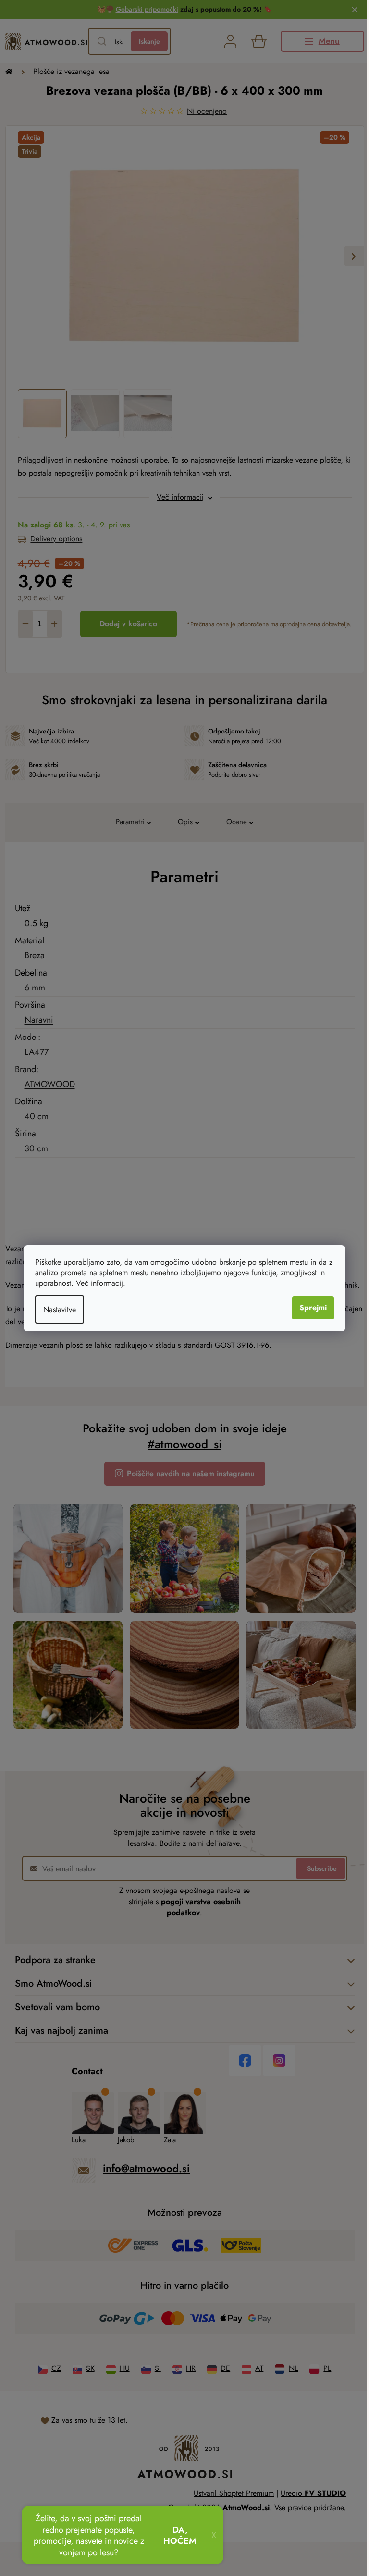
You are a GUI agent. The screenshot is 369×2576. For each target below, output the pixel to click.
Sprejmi (313, 1308)
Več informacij (99, 1283)
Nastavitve (60, 1310)
